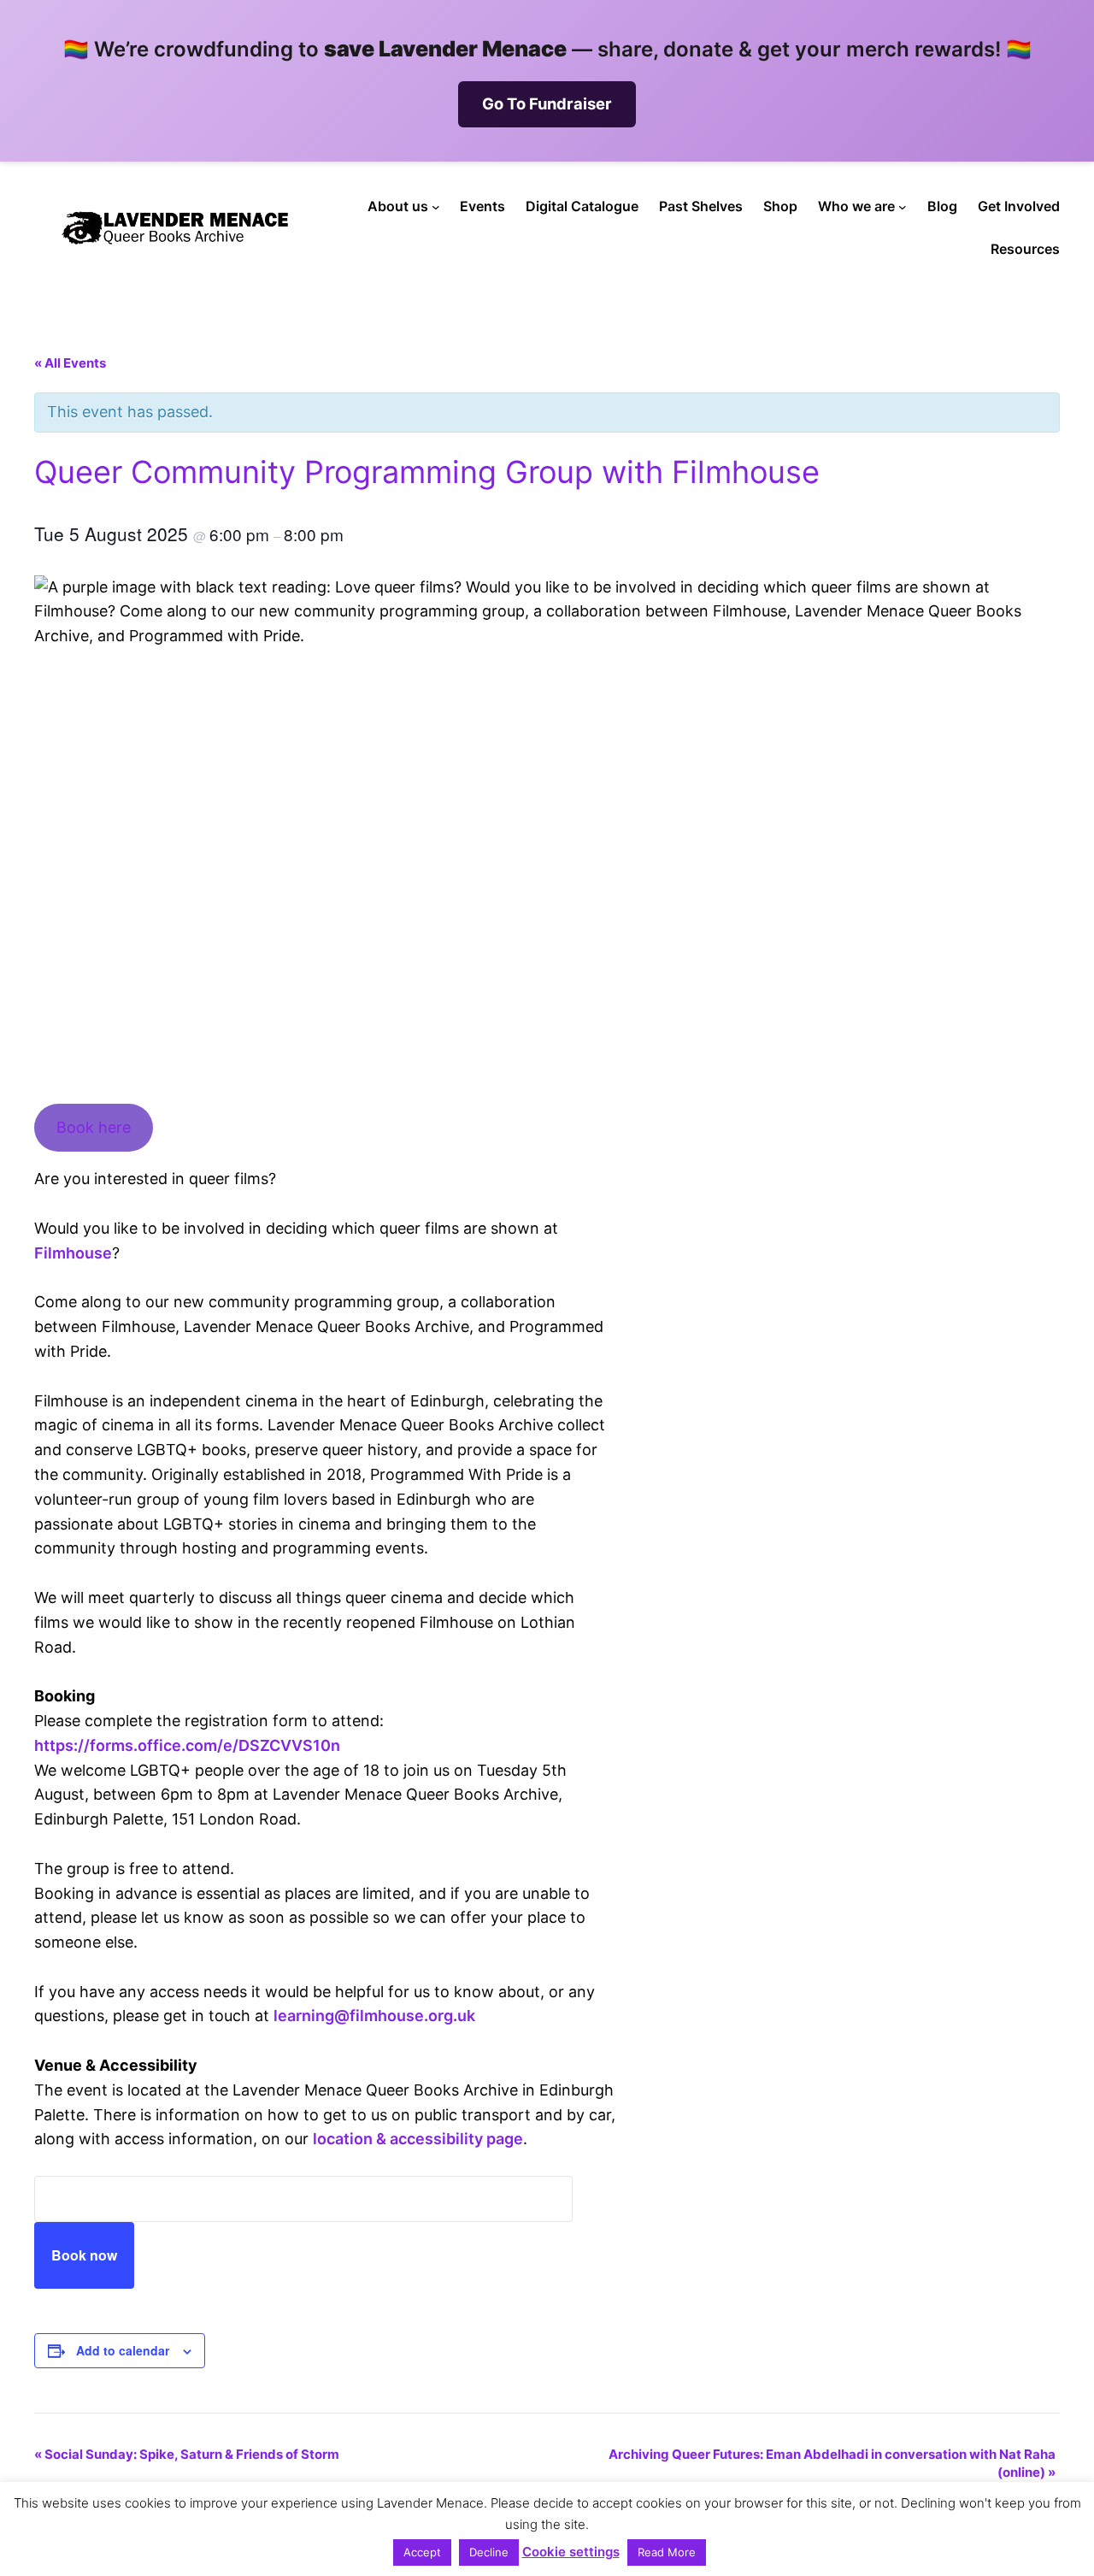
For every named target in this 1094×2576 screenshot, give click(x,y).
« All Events (70, 363)
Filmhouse (73, 1253)
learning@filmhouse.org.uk (374, 2016)
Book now (84, 2255)
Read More (667, 2552)
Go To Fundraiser (547, 103)
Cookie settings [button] (571, 2552)
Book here (94, 1127)
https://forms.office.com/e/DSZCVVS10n (187, 1745)
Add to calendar (123, 2350)
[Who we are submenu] (903, 207)
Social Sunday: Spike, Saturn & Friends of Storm (187, 2454)
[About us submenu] (436, 207)
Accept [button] (422, 2552)
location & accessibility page (418, 2139)
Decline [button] (489, 2552)
